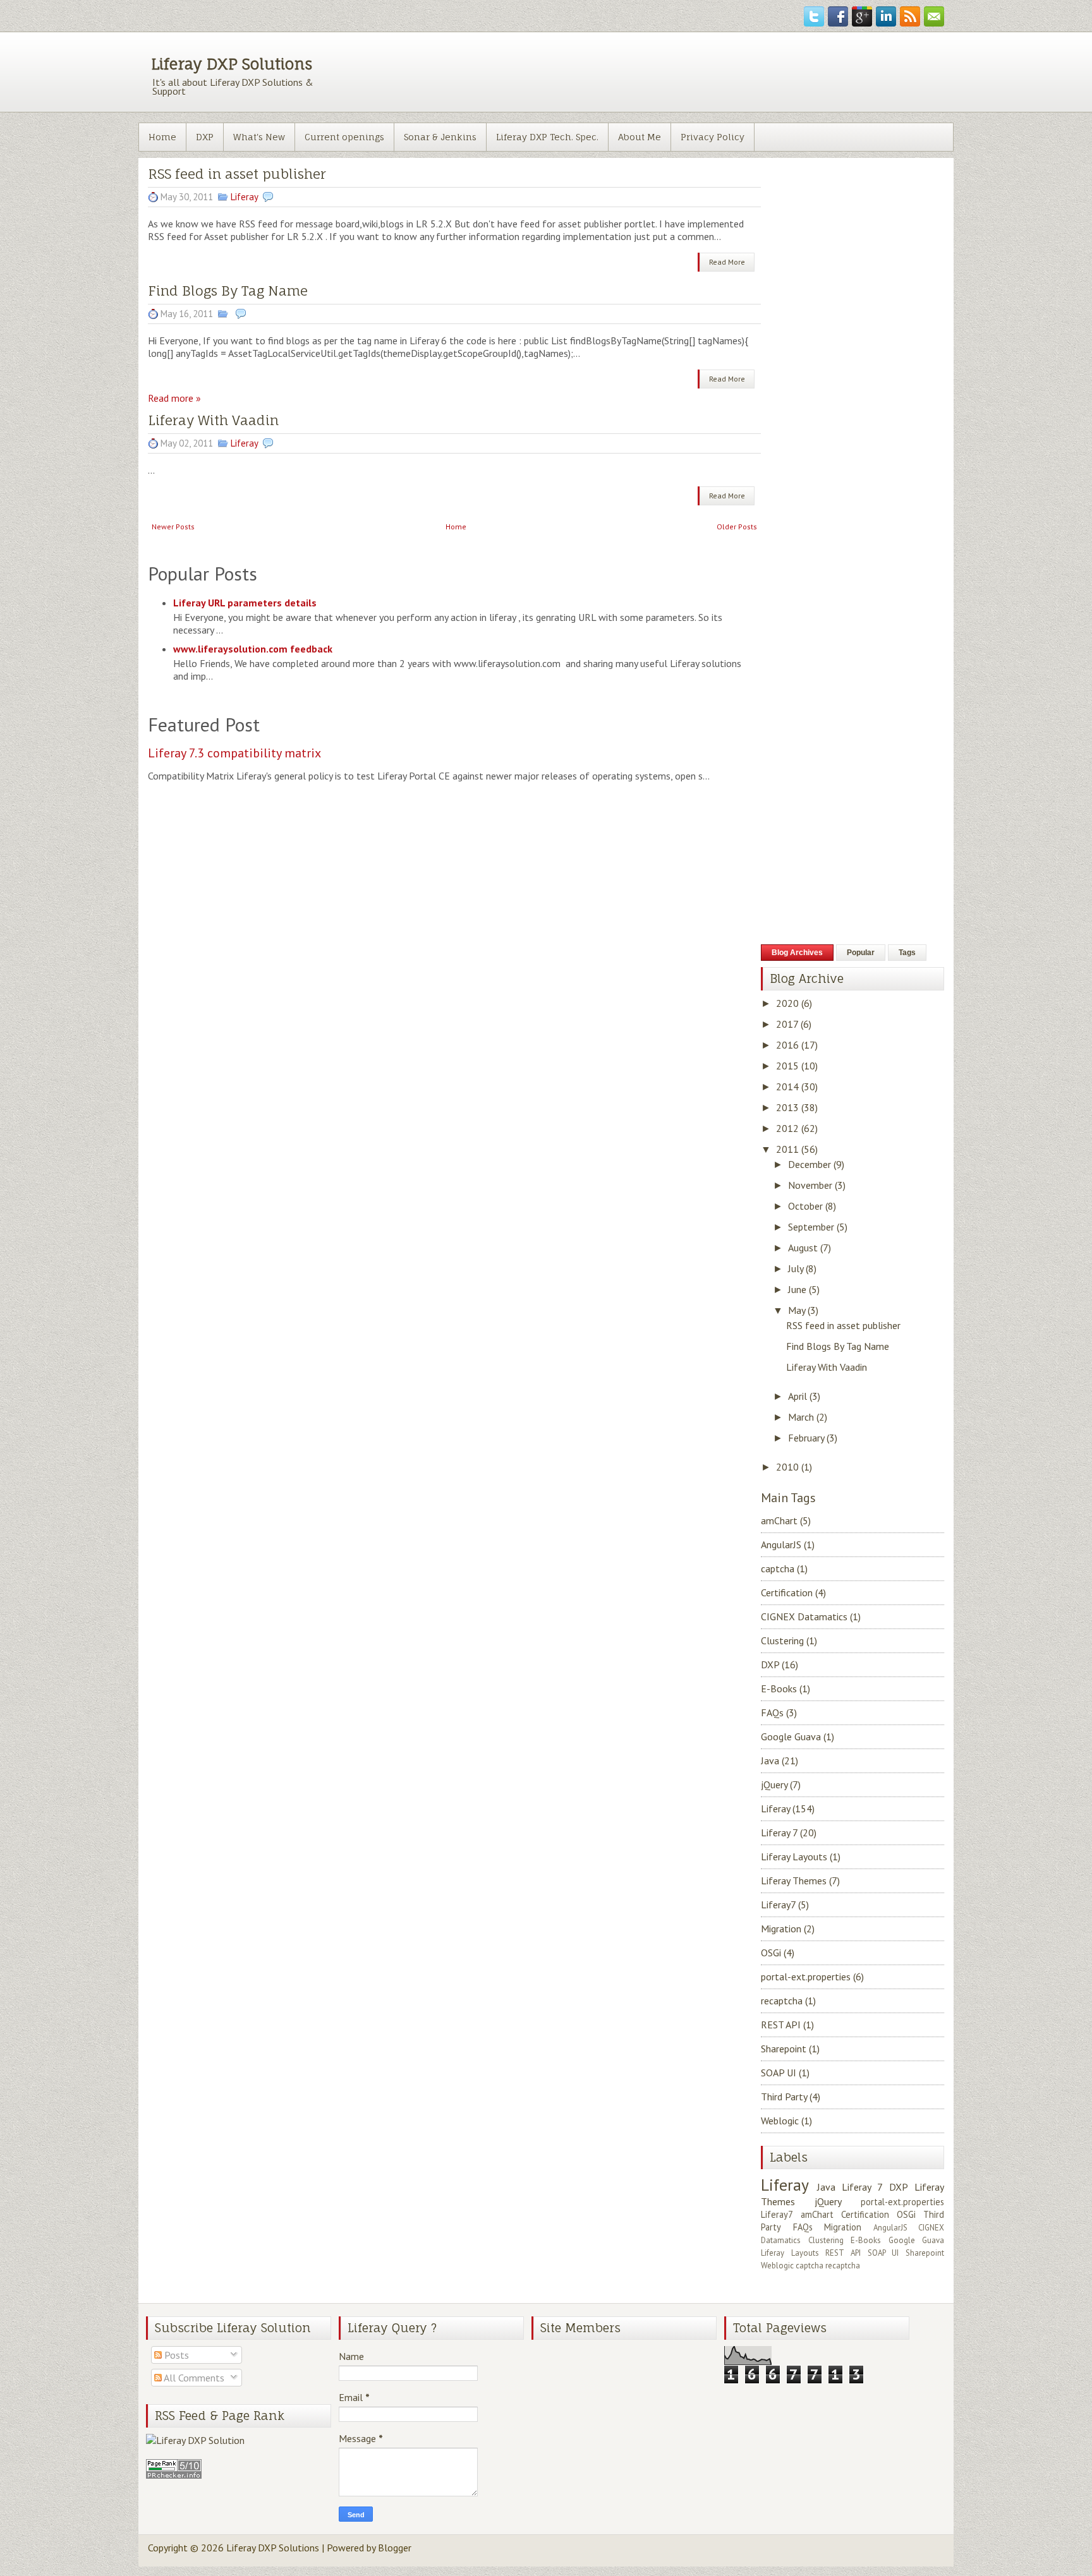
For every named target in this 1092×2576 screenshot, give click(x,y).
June (797, 1289)
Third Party (791, 2097)
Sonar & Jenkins (440, 137)
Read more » (174, 398)
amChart (786, 1520)
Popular (861, 953)
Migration (788, 1929)
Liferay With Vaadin (213, 420)
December (810, 1164)
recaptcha (788, 2001)
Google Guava (798, 1736)
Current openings (344, 137)
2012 (787, 1128)
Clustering (789, 1640)
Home (162, 137)
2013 (787, 1107)
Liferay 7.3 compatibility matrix (234, 753)
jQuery (781, 1785)
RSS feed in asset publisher (843, 1325)
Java (780, 1760)
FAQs (779, 1712)
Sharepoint (790, 2049)
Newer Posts (173, 527)
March (801, 1417)
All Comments (193, 2378)
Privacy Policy (713, 137)
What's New (259, 137)
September (811, 1227)
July (796, 1268)
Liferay (244, 197)
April (798, 1396)
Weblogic (786, 2121)
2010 (787, 1467)
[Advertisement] (638, 71)
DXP (205, 137)
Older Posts (737, 527)
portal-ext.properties (812, 1977)
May (797, 1310)
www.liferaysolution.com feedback (253, 649)
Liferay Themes (800, 1881)
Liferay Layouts (801, 1857)
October (805, 1206)
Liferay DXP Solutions (232, 64)
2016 (787, 1045)
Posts (175, 2355)
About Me (640, 137)
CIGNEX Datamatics (811, 1616)
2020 (787, 1003)
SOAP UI (785, 2073)
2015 (787, 1066)
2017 (787, 1024)
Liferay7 (785, 1905)
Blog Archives (797, 953)
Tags (907, 953)
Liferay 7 (789, 1833)
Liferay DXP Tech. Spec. (547, 137)
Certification (793, 1592)
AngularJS (788, 1544)
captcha (784, 1568)
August (803, 1248)
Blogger (395, 2548)
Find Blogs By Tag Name (228, 291)
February (806, 1438)
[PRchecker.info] (174, 2475)
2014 (787, 1086)
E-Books (786, 1688)
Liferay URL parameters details (245, 603)
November (810, 1185)
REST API (787, 2025)
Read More (727, 262)
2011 (787, 1149)
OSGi (778, 1953)
